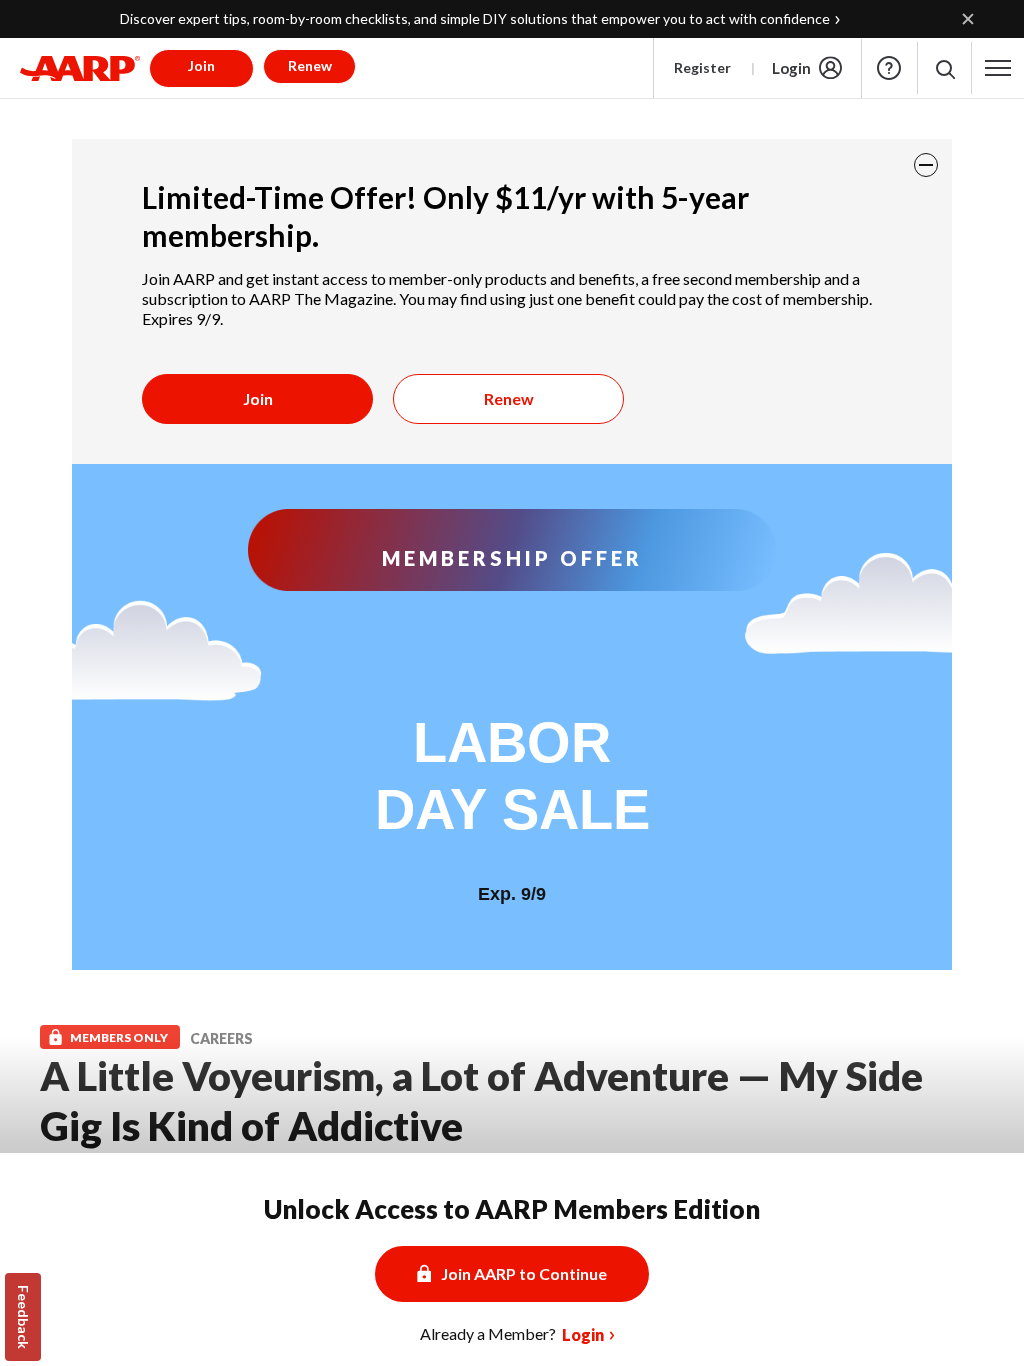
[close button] (926, 165)
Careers (221, 1038)
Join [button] (201, 65)
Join (258, 398)
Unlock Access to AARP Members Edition (512, 1209)
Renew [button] (310, 65)
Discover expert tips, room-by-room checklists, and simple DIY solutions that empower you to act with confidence (475, 18)
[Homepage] (80, 68)
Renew (509, 398)
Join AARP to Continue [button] (524, 1273)
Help (889, 68)
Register (702, 67)
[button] (944, 68)
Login (791, 68)
